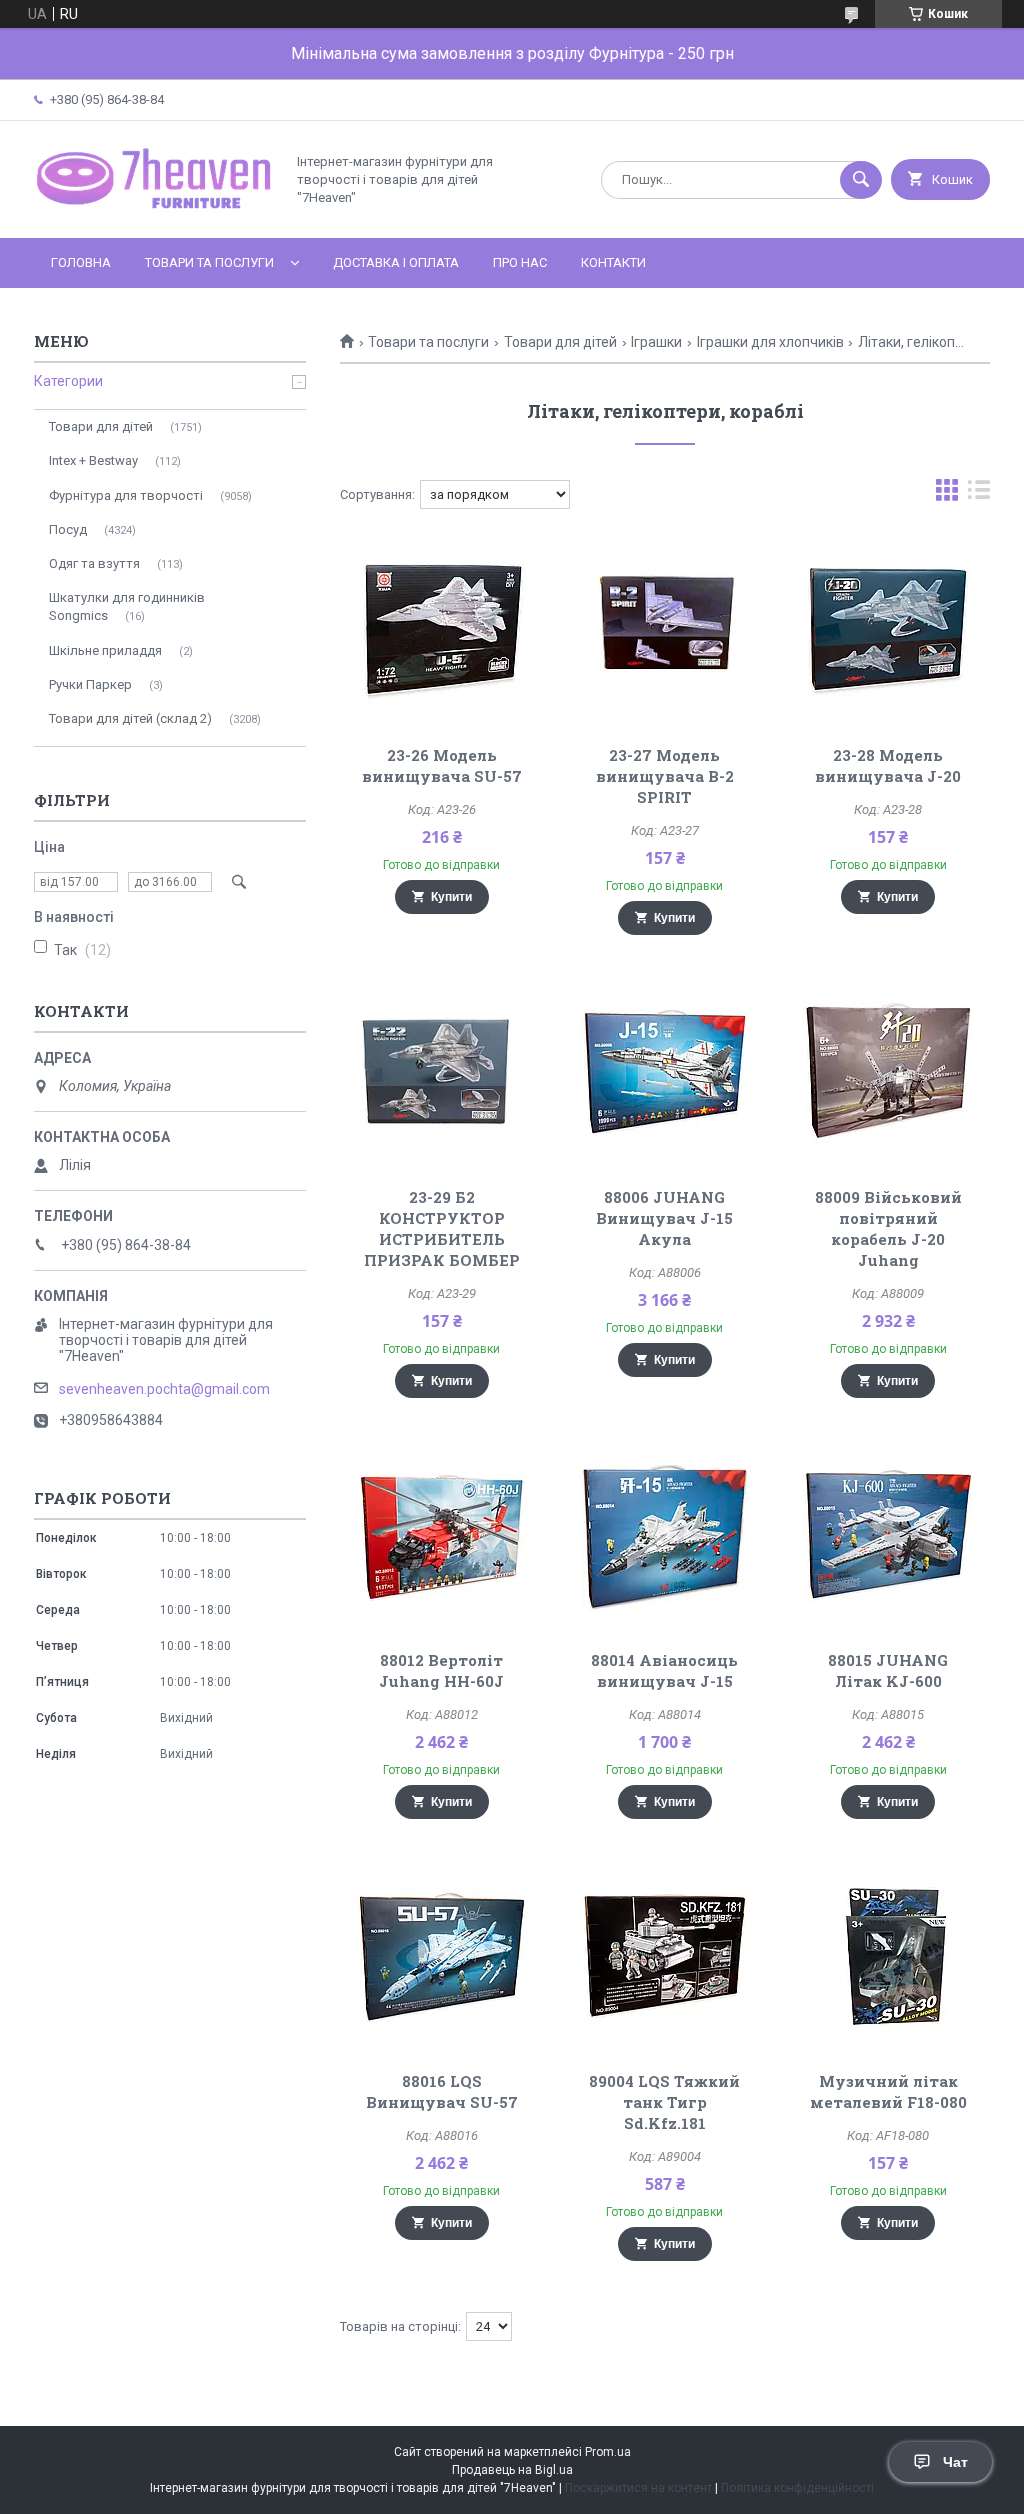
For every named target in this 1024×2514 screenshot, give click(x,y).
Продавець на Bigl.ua (512, 2470)
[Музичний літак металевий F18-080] (887, 1955)
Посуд (68, 529)
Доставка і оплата (396, 262)
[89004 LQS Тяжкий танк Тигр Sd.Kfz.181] (664, 1955)
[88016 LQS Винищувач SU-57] (441, 1955)
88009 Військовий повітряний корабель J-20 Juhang (888, 1228)
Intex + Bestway (93, 460)
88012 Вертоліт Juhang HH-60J (441, 1670)
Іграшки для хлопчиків (770, 342)
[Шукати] (861, 180)
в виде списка (979, 494)
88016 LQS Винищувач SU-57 (442, 2091)
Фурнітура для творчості (126, 495)
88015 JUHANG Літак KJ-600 (888, 1670)
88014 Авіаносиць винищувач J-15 (664, 1670)
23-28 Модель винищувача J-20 (888, 765)
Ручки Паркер (90, 684)
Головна (81, 262)
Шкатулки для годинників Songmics (127, 606)
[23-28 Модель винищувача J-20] (887, 629)
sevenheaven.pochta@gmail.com (164, 1389)
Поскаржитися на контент (638, 2488)
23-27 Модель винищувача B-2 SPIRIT (665, 776)
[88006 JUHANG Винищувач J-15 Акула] (664, 1071)
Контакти (613, 262)
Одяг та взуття (94, 563)
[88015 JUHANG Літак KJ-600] (887, 1534)
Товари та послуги (209, 262)
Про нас (520, 262)
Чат (955, 2462)
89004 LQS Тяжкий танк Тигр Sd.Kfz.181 (664, 2102)
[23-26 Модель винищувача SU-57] (441, 629)
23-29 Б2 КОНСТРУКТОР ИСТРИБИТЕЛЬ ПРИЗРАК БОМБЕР (442, 1228)
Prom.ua (608, 2452)
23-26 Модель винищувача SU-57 (442, 765)
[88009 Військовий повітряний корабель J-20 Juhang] (887, 1071)
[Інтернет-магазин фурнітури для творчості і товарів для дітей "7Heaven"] (154, 213)
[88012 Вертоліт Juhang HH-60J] (441, 1534)
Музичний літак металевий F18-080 (888, 2091)
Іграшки (656, 342)
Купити (451, 897)
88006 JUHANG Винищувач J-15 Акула (664, 1218)
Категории (68, 381)
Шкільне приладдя (105, 650)
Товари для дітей (560, 342)
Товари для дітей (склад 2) (130, 718)
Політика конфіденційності (797, 2488)
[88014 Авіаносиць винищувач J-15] (664, 1534)
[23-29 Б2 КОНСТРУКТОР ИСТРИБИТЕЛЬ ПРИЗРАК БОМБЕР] (441, 1071)
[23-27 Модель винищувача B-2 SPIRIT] (664, 629)
